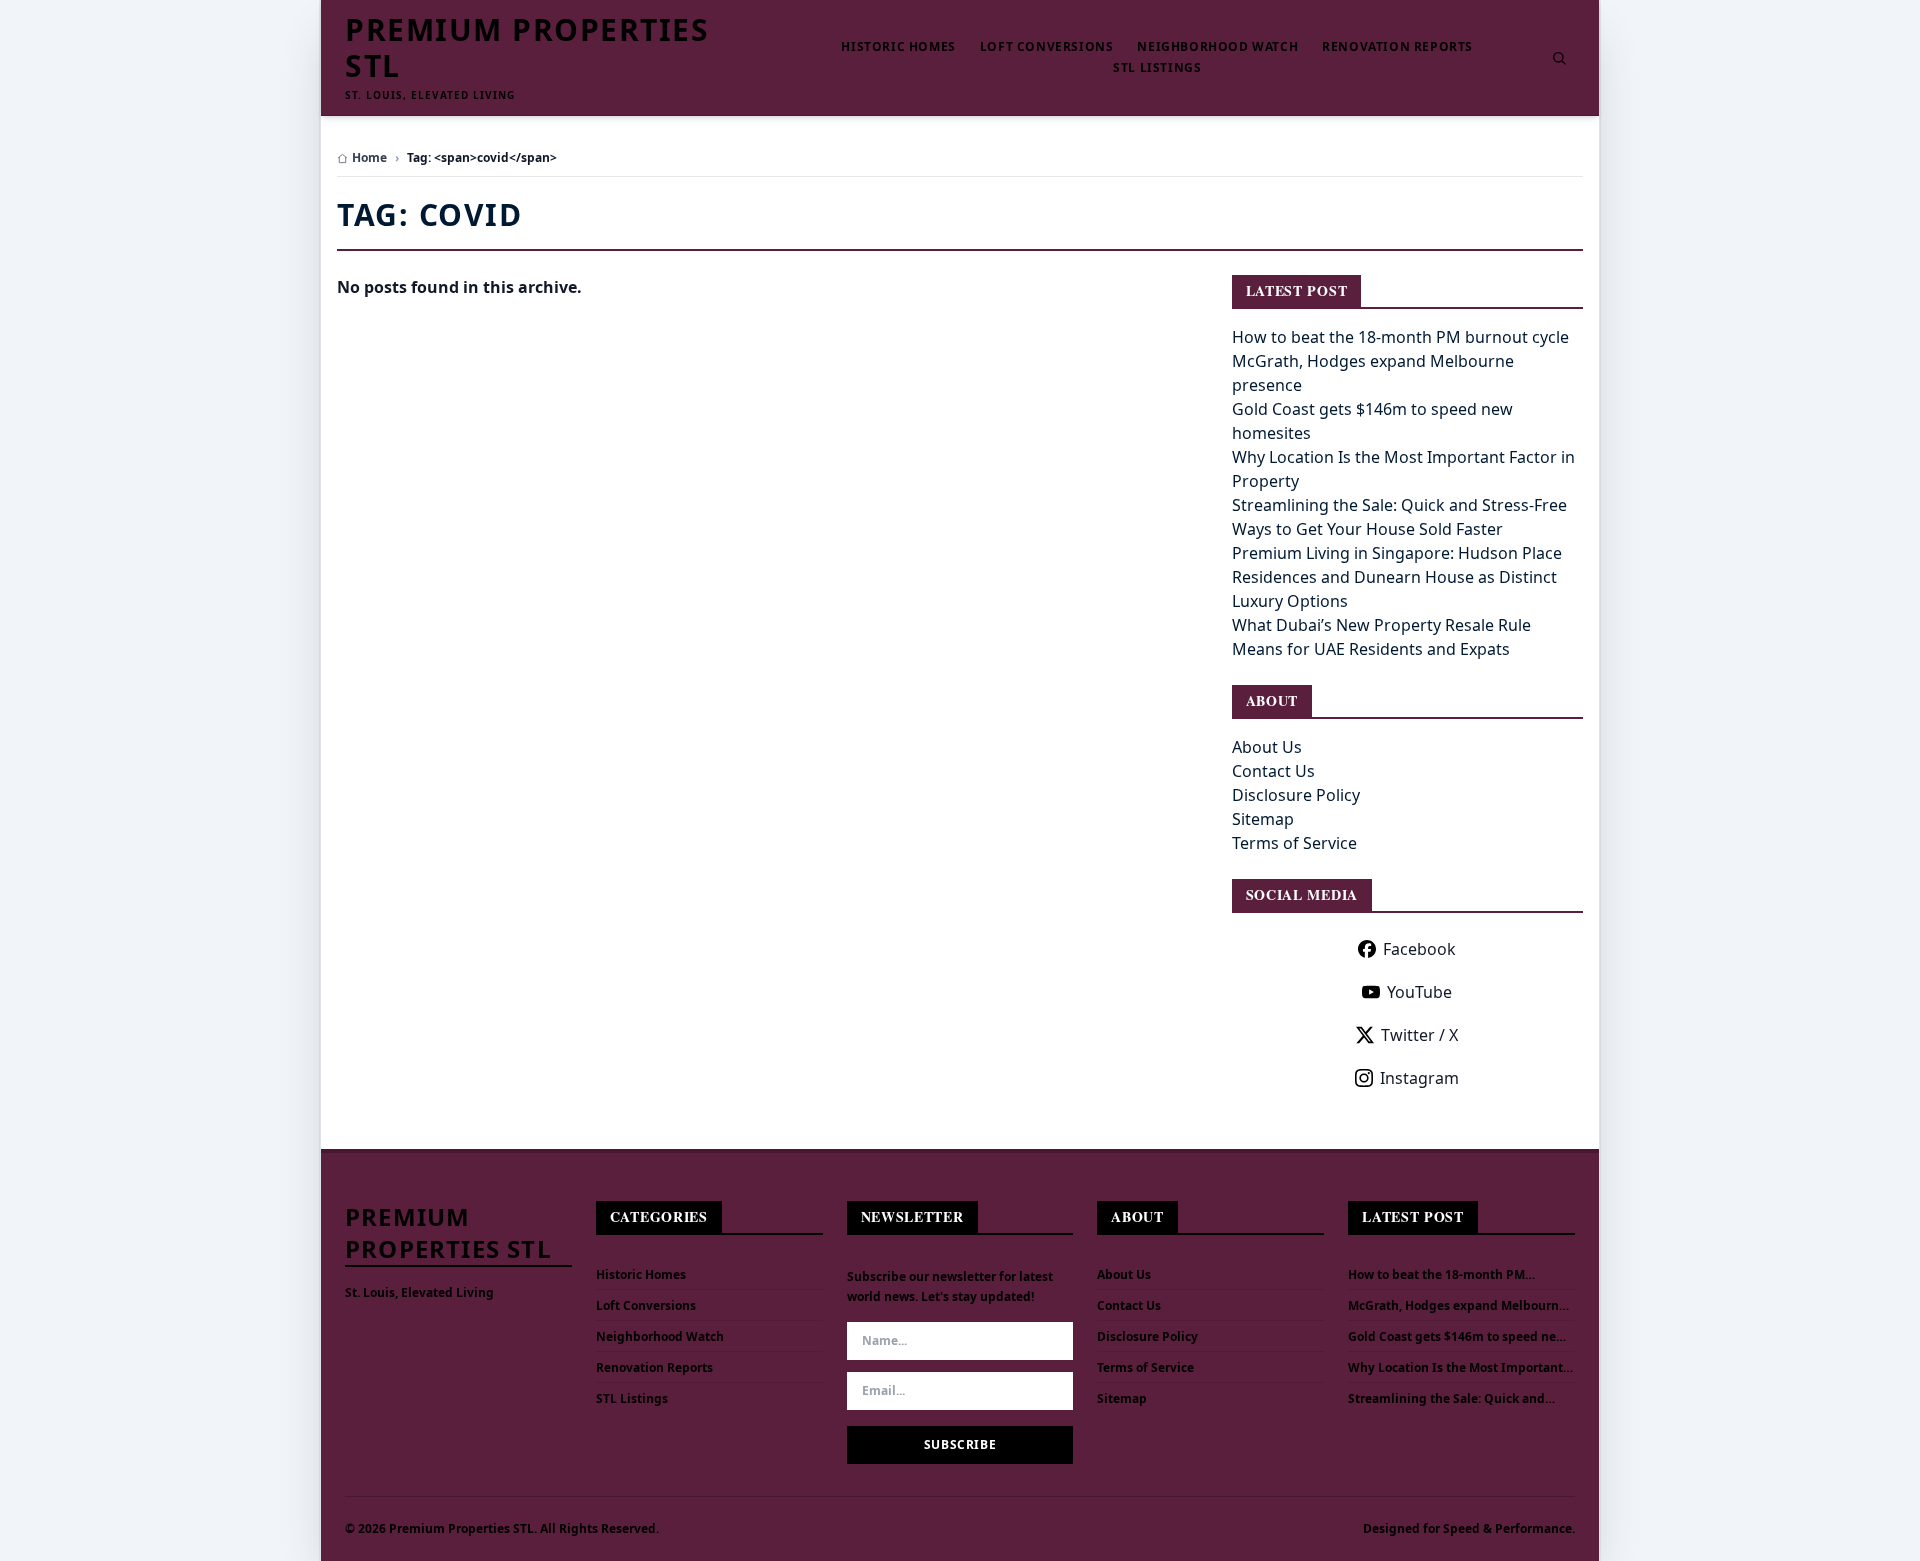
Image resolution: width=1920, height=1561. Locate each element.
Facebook (1419, 949)
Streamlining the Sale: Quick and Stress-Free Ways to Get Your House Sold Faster (1452, 1399)
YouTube (1419, 992)
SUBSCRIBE (960, 1444)
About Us (1267, 747)
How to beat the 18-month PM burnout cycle (1400, 337)
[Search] (1559, 58)
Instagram (1419, 1078)
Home (369, 158)
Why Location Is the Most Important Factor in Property (1455, 1368)
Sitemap (1263, 819)
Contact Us (1273, 771)
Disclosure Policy (1296, 795)
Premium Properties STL (527, 48)
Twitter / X (1419, 1035)
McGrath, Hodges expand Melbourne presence (1457, 1306)
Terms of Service (1294, 843)
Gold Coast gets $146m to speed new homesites (1457, 1337)
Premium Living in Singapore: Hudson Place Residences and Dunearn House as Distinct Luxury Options (1397, 577)
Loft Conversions (1047, 47)
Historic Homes (898, 47)
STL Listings (1157, 68)
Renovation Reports (1397, 47)
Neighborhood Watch (1217, 47)
